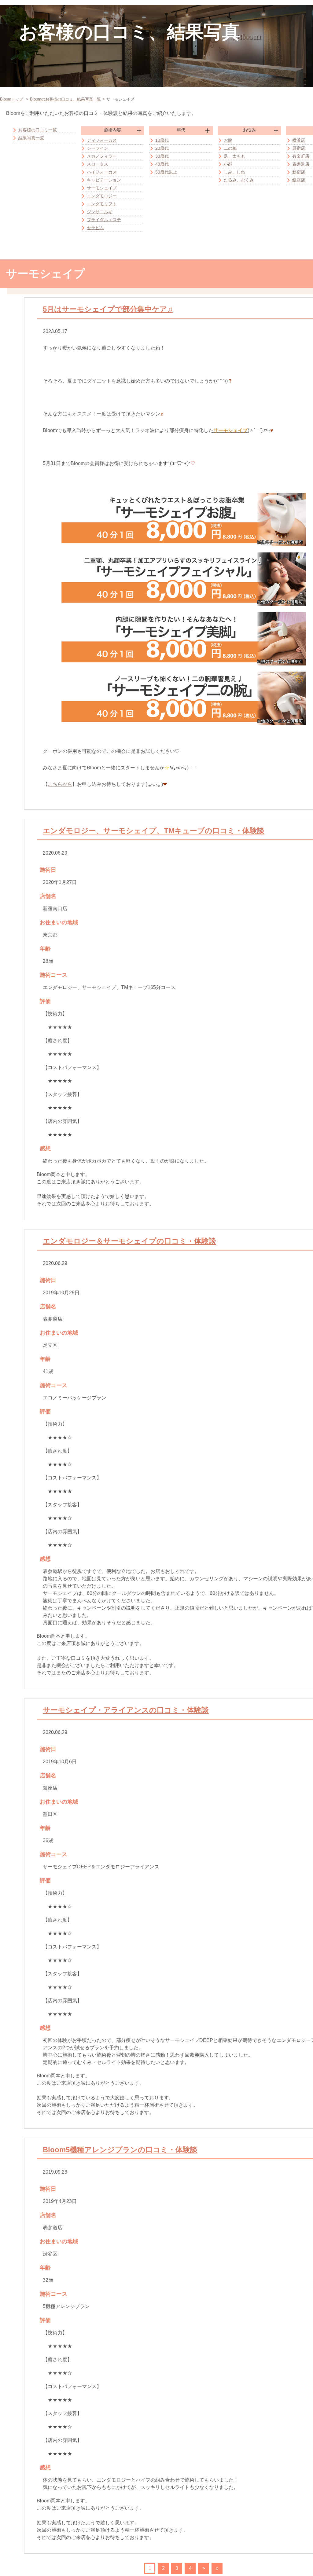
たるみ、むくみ (239, 180)
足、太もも (234, 156)
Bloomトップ (12, 99)
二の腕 (230, 148)
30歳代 (162, 156)
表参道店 (301, 164)
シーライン (98, 148)
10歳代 (162, 140)
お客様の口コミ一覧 (38, 130)
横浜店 (299, 140)
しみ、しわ (234, 172)
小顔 (228, 164)
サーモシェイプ (102, 188)
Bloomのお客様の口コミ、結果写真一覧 (65, 99)
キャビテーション (104, 180)
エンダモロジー (102, 196)
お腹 (228, 140)
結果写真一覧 (31, 138)
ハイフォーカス (102, 172)
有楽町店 (301, 156)
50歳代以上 (166, 172)
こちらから (60, 784)
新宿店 (299, 172)
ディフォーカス (102, 140)
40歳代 (162, 164)
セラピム (95, 228)
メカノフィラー (102, 156)
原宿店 (299, 148)
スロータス (98, 164)
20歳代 (162, 148)
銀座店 (299, 180)
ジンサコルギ (100, 212)
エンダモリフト (102, 204)
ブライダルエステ (104, 220)
